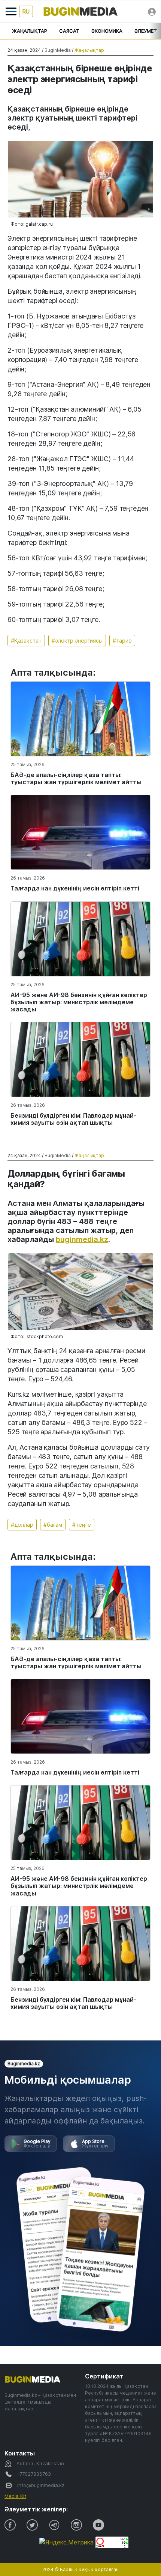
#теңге (82, 1525)
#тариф (122, 641)
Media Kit (15, 2496)
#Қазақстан (26, 641)
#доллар (22, 1525)
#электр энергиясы (77, 641)
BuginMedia (58, 50)
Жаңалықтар (30, 31)
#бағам (53, 1525)
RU (26, 11)
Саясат (69, 31)
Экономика (107, 31)
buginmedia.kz (82, 1239)
